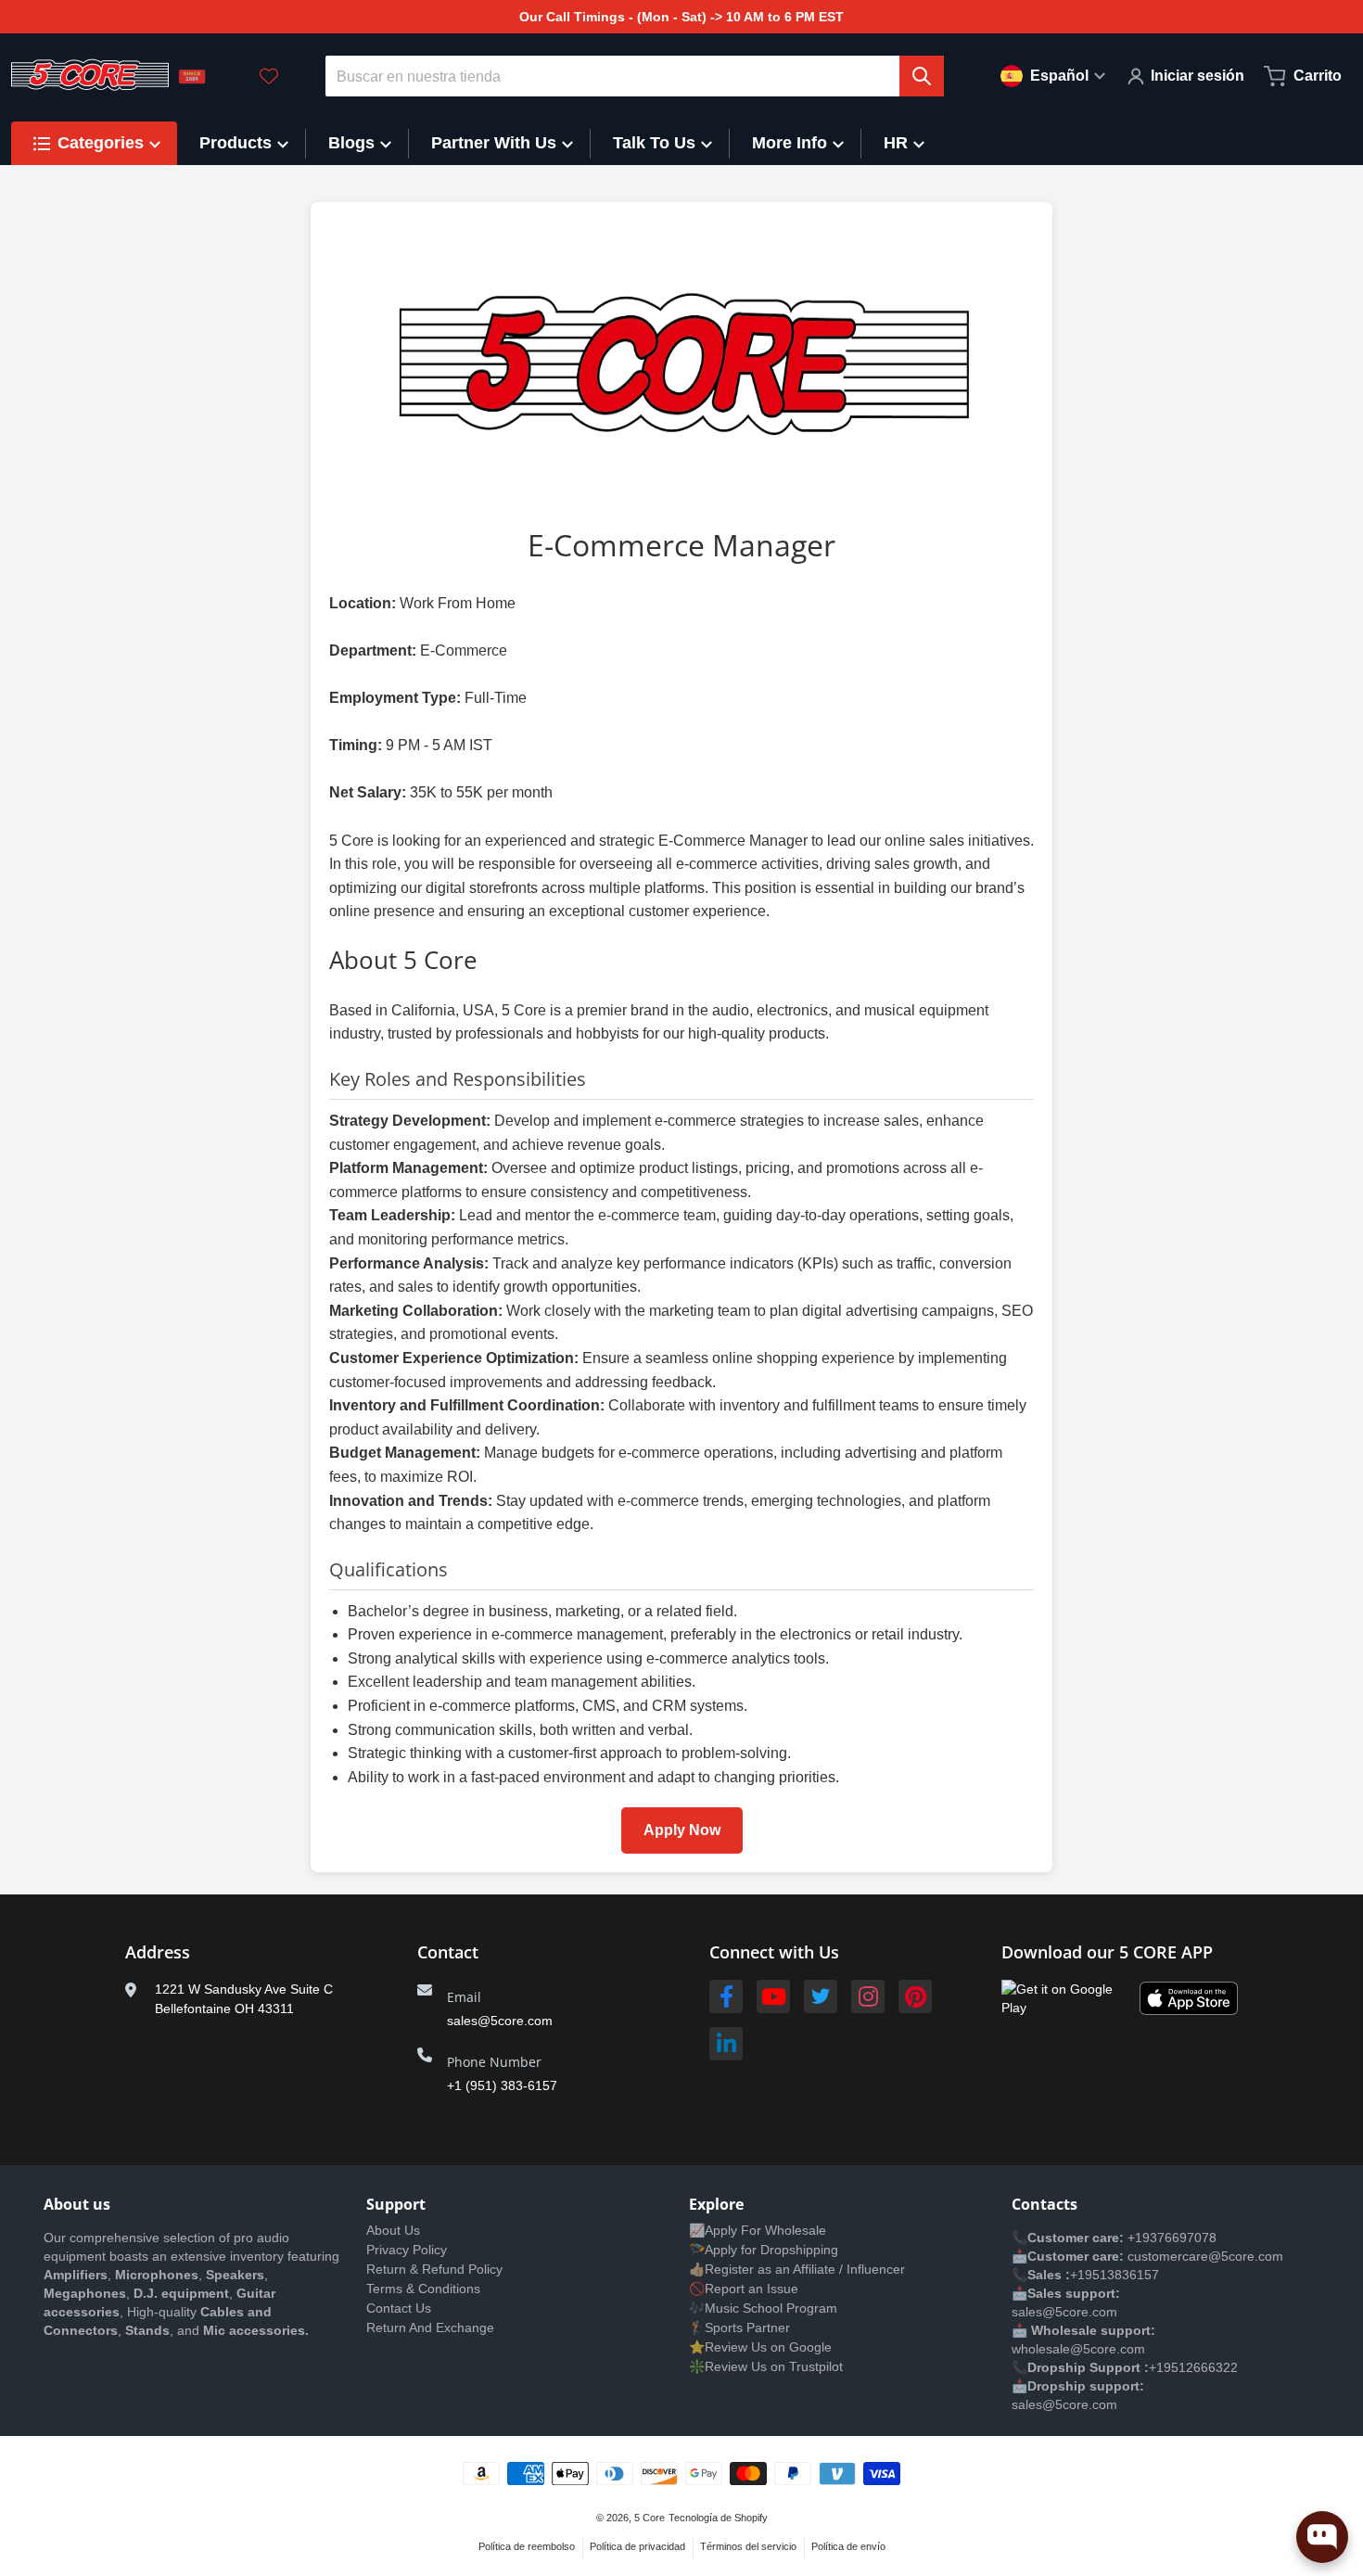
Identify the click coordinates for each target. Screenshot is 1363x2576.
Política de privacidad (637, 2546)
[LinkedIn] (726, 2044)
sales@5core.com (500, 2021)
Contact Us (399, 2308)
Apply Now (682, 1830)
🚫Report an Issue (744, 2289)
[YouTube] (773, 1996)
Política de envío (848, 2546)
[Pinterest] (915, 1996)
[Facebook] (726, 1996)
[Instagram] (868, 1996)
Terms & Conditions (423, 2289)
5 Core (650, 2518)
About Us (393, 2230)
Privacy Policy (407, 2250)
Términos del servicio (748, 2546)
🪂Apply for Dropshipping (764, 2250)
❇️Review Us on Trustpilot (766, 2366)
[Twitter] (821, 1996)
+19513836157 (1115, 2275)
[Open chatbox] (1322, 2537)
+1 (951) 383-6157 (502, 2085)
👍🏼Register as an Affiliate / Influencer (797, 2269)
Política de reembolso (527, 2546)
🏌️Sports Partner (739, 2327)
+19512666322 (1193, 2367)
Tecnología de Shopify (718, 2518)
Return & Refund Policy (434, 2269)
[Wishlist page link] (269, 76)
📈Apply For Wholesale (758, 2230)
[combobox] (635, 76)
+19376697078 (1172, 2238)
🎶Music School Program (763, 2308)
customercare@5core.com (1204, 2256)
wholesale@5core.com (1078, 2349)
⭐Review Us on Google (760, 2347)
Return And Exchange (430, 2327)
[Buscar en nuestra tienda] (922, 76)
